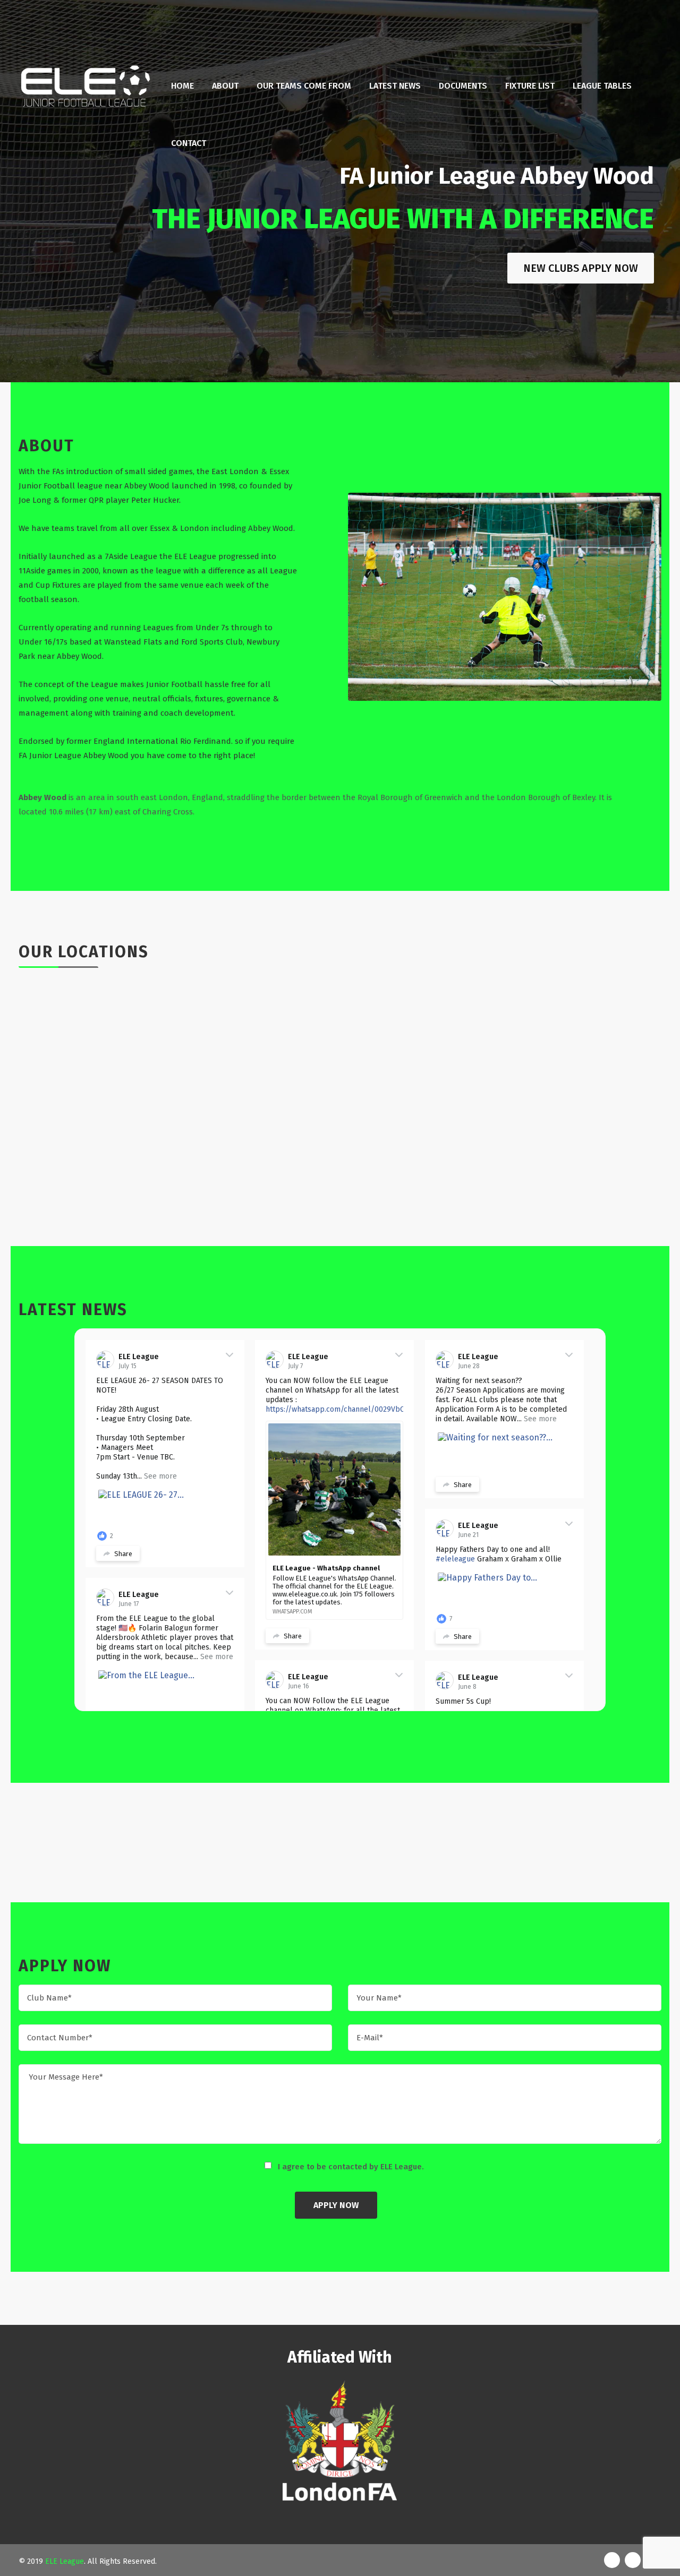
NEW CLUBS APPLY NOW (581, 268)
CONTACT (189, 143)
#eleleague (455, 1559)
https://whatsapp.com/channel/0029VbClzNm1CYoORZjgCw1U (371, 1409)
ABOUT (225, 86)
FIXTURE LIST (530, 86)
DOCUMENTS (463, 86)
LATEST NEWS (395, 86)
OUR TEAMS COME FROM (304, 86)
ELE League (139, 1357)
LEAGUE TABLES (602, 86)
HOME (182, 86)
